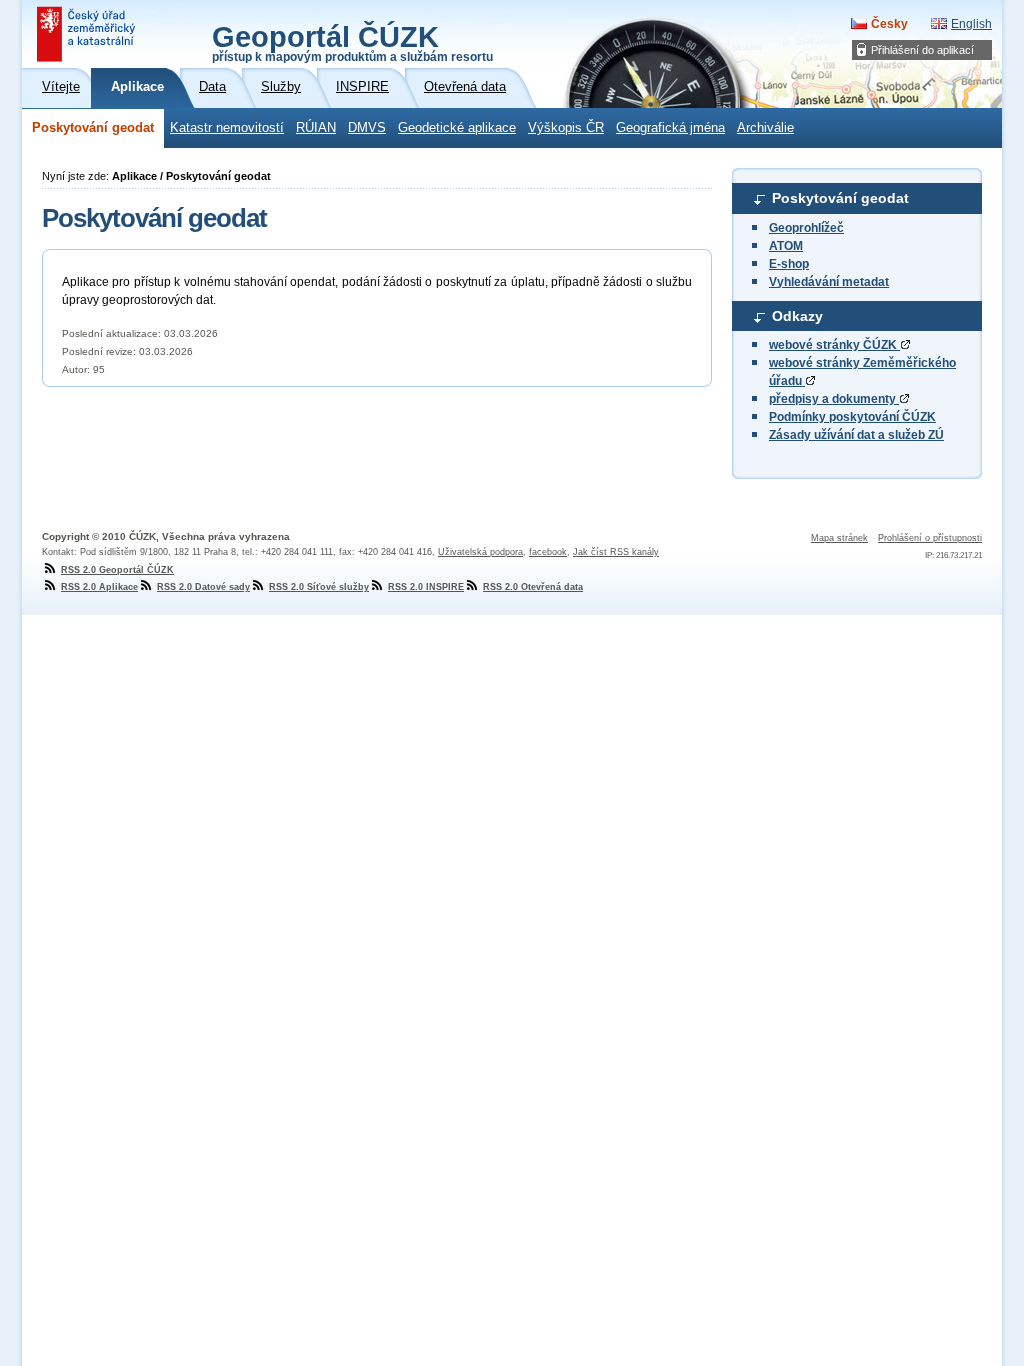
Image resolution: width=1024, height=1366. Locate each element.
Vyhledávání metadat (829, 282)
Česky (889, 24)
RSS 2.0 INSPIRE (426, 587)
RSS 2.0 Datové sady (203, 587)
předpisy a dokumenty (834, 399)
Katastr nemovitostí (227, 128)
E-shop (789, 264)
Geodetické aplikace (457, 128)
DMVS (367, 128)
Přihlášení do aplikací (922, 50)
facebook (548, 552)
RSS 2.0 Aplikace (99, 587)
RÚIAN (316, 128)
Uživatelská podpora (480, 552)
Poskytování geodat (93, 128)
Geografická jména (670, 128)
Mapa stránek (839, 538)
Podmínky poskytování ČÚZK (852, 417)
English (971, 24)
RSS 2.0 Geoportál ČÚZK (117, 570)
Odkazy (797, 316)
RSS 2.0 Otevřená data (533, 587)
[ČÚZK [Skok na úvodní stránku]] (88, 34)
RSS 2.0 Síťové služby (319, 587)
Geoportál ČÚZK (352, 42)
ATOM (786, 246)
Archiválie (765, 128)
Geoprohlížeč (806, 228)
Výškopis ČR (566, 128)
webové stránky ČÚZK (834, 345)
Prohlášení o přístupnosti (930, 538)
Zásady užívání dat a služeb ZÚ (856, 435)
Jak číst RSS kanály (616, 552)
